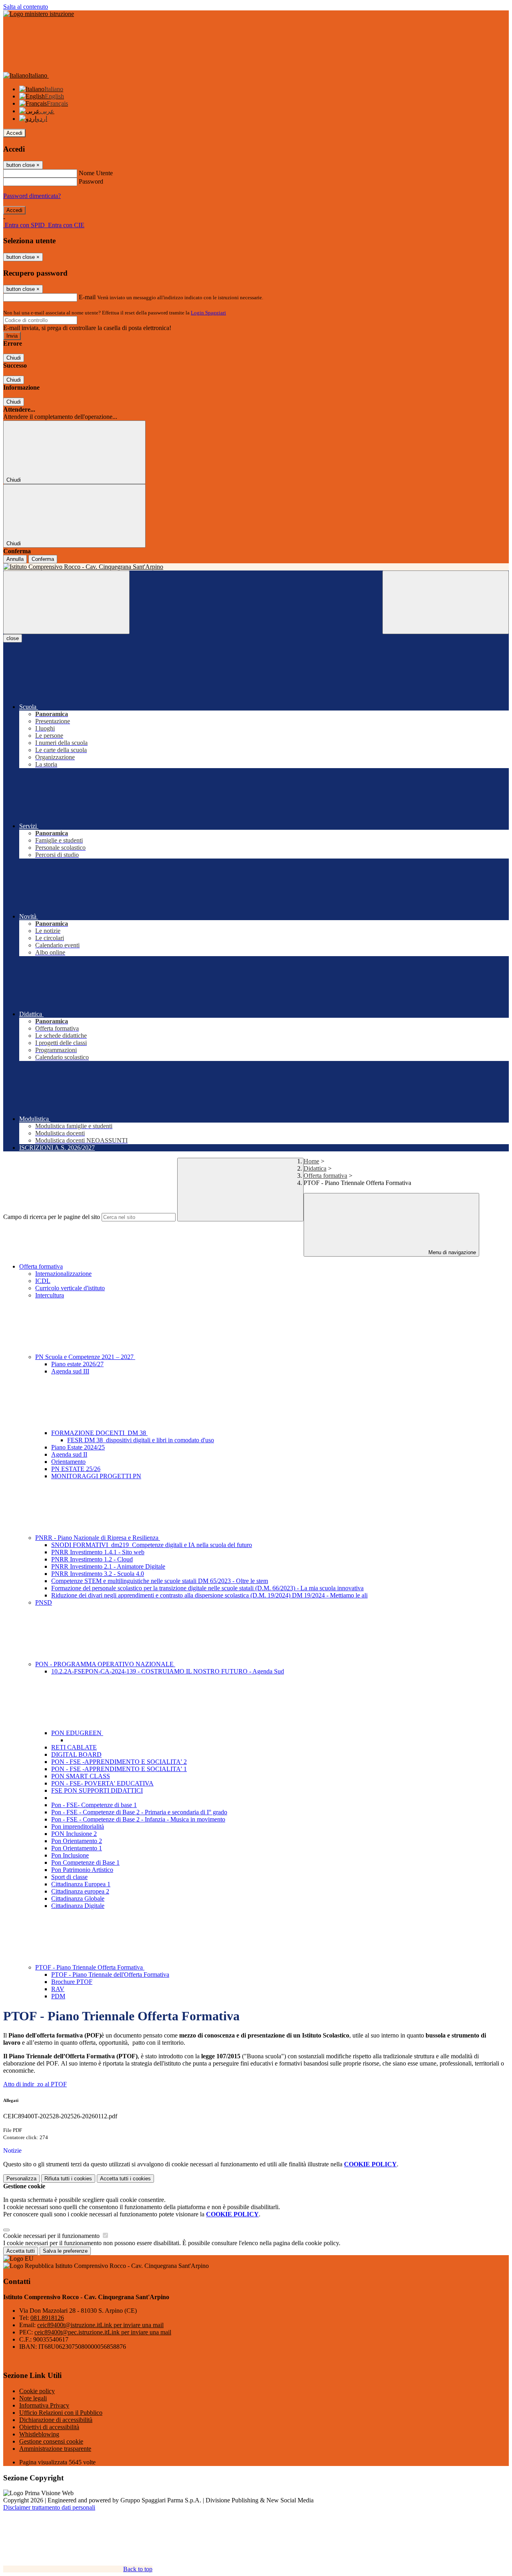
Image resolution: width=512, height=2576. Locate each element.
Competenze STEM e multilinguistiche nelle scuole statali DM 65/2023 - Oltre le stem (160, 1581)
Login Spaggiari (208, 313)
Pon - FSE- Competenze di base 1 (94, 1805)
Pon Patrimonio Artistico (82, 1870)
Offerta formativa (325, 1176)
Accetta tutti (125, 2179)
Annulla (15, 559)
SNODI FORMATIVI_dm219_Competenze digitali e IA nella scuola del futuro (152, 1545)
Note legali (33, 2398)
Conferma (43, 559)
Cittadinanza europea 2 (80, 1891)
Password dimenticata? (32, 196)
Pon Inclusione (70, 1855)
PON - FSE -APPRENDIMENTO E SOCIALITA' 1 (119, 1769)
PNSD (44, 1602)
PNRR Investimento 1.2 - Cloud (92, 1559)
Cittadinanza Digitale (78, 1906)
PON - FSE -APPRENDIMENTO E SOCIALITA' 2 (119, 1762)
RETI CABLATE (74, 1747)
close (13, 638)
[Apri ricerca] (446, 602)
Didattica (315, 1168)
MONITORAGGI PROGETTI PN (96, 1476)
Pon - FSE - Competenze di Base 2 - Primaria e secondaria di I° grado (139, 1812)
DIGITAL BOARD (76, 1754)
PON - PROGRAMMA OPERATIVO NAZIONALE (105, 1664)
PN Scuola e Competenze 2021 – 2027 (85, 1357)
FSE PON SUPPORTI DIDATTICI (97, 1790)
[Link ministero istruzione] (39, 14)
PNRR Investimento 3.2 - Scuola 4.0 (98, 1574)
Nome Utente (96, 173)
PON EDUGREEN (77, 1733)
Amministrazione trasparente (55, 2449)
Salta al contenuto (26, 7)
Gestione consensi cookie (51, 2441)
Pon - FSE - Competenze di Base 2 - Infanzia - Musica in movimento (138, 1819)
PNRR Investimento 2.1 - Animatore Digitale (108, 1566)
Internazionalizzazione (63, 1274)
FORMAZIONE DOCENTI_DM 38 (99, 1433)
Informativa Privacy (44, 2405)
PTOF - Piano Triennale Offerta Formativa (90, 1967)
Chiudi (14, 358)
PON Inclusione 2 (74, 1834)
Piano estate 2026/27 (77, 1364)
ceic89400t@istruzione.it (100, 2325)
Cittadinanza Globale (78, 1898)
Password (91, 181)
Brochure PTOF (72, 1982)
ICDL (43, 1281)
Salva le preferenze (65, 2251)
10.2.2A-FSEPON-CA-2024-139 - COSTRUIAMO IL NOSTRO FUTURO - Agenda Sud (168, 1671)
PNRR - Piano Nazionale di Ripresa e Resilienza (98, 1538)
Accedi (14, 133)
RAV (58, 1989)
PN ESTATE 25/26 (76, 1469)
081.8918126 (47, 2318)
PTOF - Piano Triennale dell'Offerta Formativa (110, 1975)
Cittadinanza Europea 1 (81, 1884)
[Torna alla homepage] (256, 567)
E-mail (87, 297)
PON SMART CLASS (81, 1776)
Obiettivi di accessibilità (49, 2427)
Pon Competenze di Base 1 (85, 1862)
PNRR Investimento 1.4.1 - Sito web (98, 1552)
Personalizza (21, 2179)
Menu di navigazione (451, 1252)
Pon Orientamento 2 (77, 1841)
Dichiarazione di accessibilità (56, 2420)
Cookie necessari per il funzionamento (52, 2236)
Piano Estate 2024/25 (78, 1447)
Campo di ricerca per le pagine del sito (52, 1217)
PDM (58, 1996)
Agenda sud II (69, 1454)
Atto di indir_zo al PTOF (35, 2084)
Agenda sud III (70, 1371)
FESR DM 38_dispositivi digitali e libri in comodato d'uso (141, 1440)
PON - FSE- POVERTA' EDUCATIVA (102, 1783)
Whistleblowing (39, 2434)
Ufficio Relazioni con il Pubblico (61, 2413)
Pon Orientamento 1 (77, 1848)
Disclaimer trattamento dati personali (49, 2507)
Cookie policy (37, 2391)
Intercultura (50, 1295)
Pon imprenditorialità (78, 1826)
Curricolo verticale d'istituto (70, 1288)
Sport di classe (69, 1877)
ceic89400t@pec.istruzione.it (103, 2332)
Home (311, 1161)
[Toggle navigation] (66, 602)
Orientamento (68, 1462)
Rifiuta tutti (68, 2179)
